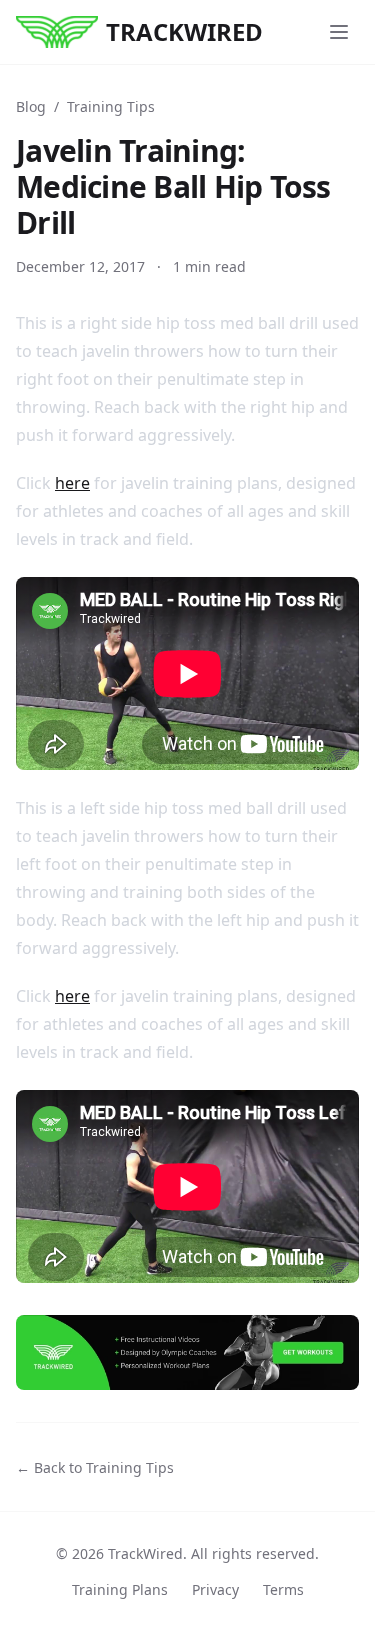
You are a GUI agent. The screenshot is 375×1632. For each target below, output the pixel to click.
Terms (283, 1589)
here (72, 483)
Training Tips (111, 106)
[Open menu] (339, 32)
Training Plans (120, 1589)
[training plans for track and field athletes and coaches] (187, 1352)
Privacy (215, 1589)
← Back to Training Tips (95, 1467)
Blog (31, 106)
